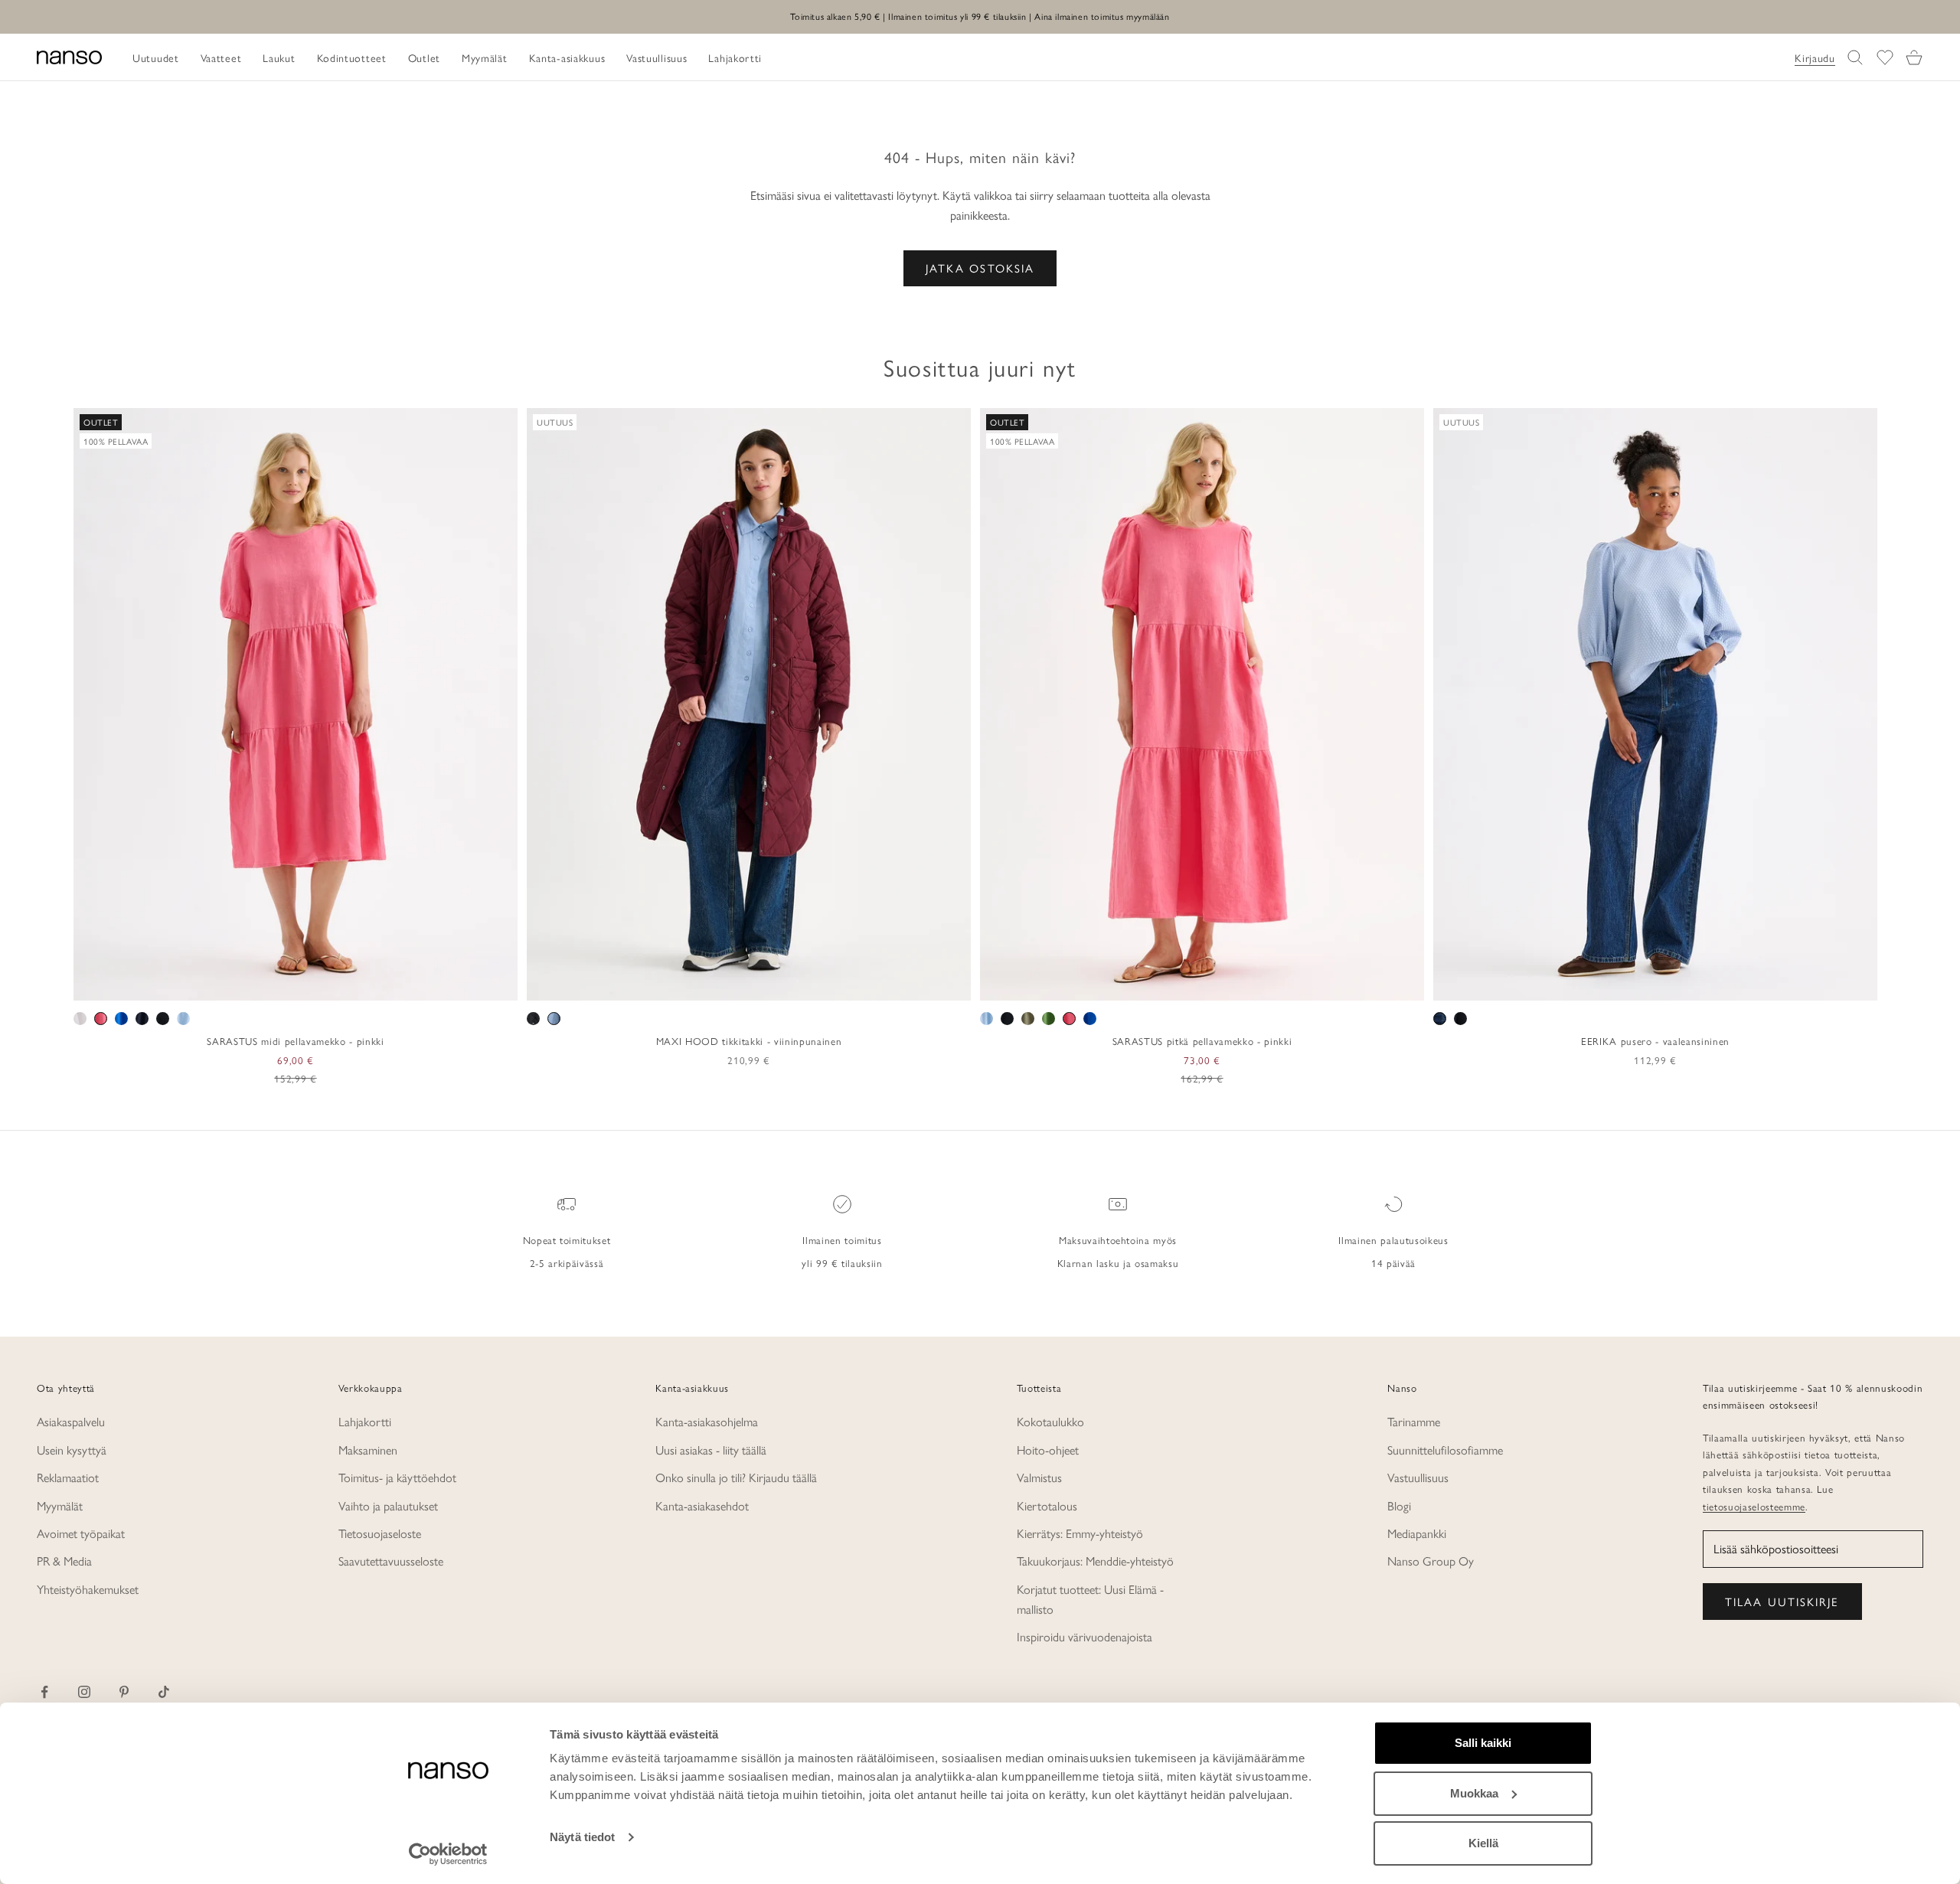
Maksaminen (368, 1450)
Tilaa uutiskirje (1782, 1601)
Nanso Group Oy (1431, 1561)
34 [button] (1578, 984)
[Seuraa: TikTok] (164, 1692)
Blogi (1399, 1505)
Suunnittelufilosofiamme (1445, 1450)
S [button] (260, 984)
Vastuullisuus (1418, 1477)
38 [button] (1622, 984)
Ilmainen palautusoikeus (1393, 1240)
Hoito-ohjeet (1048, 1450)
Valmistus (1039, 1477)
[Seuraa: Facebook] (44, 1692)
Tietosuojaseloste (380, 1533)
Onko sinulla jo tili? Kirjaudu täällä (736, 1477)
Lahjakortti (365, 1421)
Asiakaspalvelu (71, 1421)
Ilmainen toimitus (842, 1240)
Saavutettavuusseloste (391, 1561)
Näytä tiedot (582, 1837)
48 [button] (1733, 984)
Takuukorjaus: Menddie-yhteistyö (1095, 1561)
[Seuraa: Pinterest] (124, 1692)
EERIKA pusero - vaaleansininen (1655, 1041)
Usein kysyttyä (72, 1450)
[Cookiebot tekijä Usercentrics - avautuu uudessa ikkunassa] (448, 1854)
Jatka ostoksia (980, 268)
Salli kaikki (1483, 1743)
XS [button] (240, 984)
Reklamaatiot (68, 1477)
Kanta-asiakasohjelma (707, 1421)
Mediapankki (1417, 1533)
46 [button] (1711, 984)
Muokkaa (1474, 1793)
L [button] (297, 984)
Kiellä (1483, 1843)
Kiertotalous (1047, 1505)
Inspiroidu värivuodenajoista (1085, 1636)
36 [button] (1600, 984)
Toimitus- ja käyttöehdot (397, 1477)
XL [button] (317, 984)
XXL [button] (346, 984)
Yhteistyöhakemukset (88, 1589)
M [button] (278, 984)
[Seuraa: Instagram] (84, 1692)
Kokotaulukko (1050, 1421)
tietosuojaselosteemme (1754, 1506)
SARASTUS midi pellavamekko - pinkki (295, 1041)
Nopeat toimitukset (567, 1240)
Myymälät (60, 1505)
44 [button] (1689, 984)
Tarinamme (1414, 1421)
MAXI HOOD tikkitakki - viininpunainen (749, 1041)
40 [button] (1645, 984)
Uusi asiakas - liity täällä (711, 1450)
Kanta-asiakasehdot (702, 1505)
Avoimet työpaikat (81, 1533)
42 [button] (1667, 984)
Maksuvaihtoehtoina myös (1118, 1240)
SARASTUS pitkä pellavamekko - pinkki (1202, 1041)
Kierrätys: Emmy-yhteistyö (1080, 1533)
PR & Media (64, 1561)
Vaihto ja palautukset (388, 1505)
